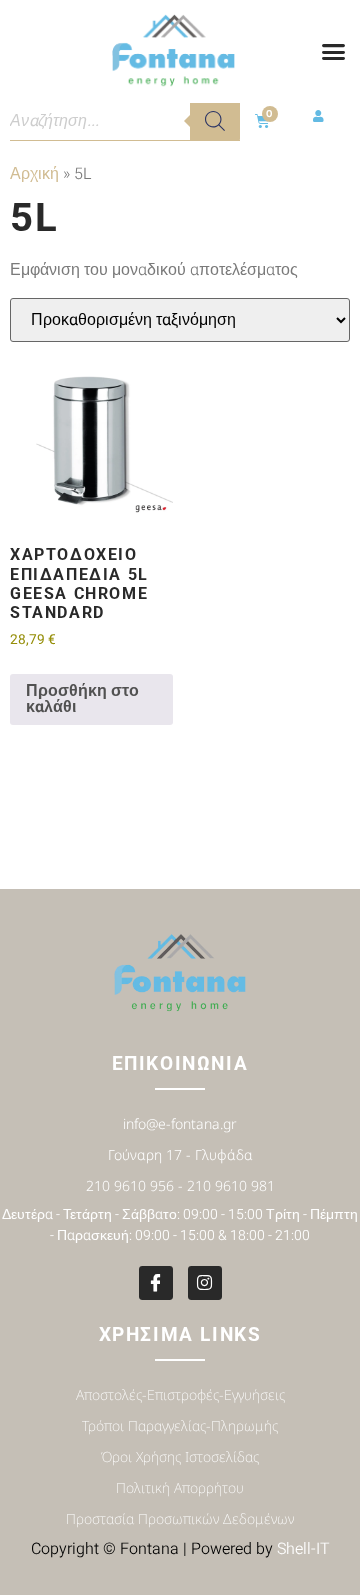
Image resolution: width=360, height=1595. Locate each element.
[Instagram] (205, 1283)
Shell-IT (303, 1549)
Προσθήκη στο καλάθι (82, 699)
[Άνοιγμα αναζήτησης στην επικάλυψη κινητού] (125, 121)
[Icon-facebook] (156, 1283)
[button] (333, 52)
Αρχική (34, 174)
